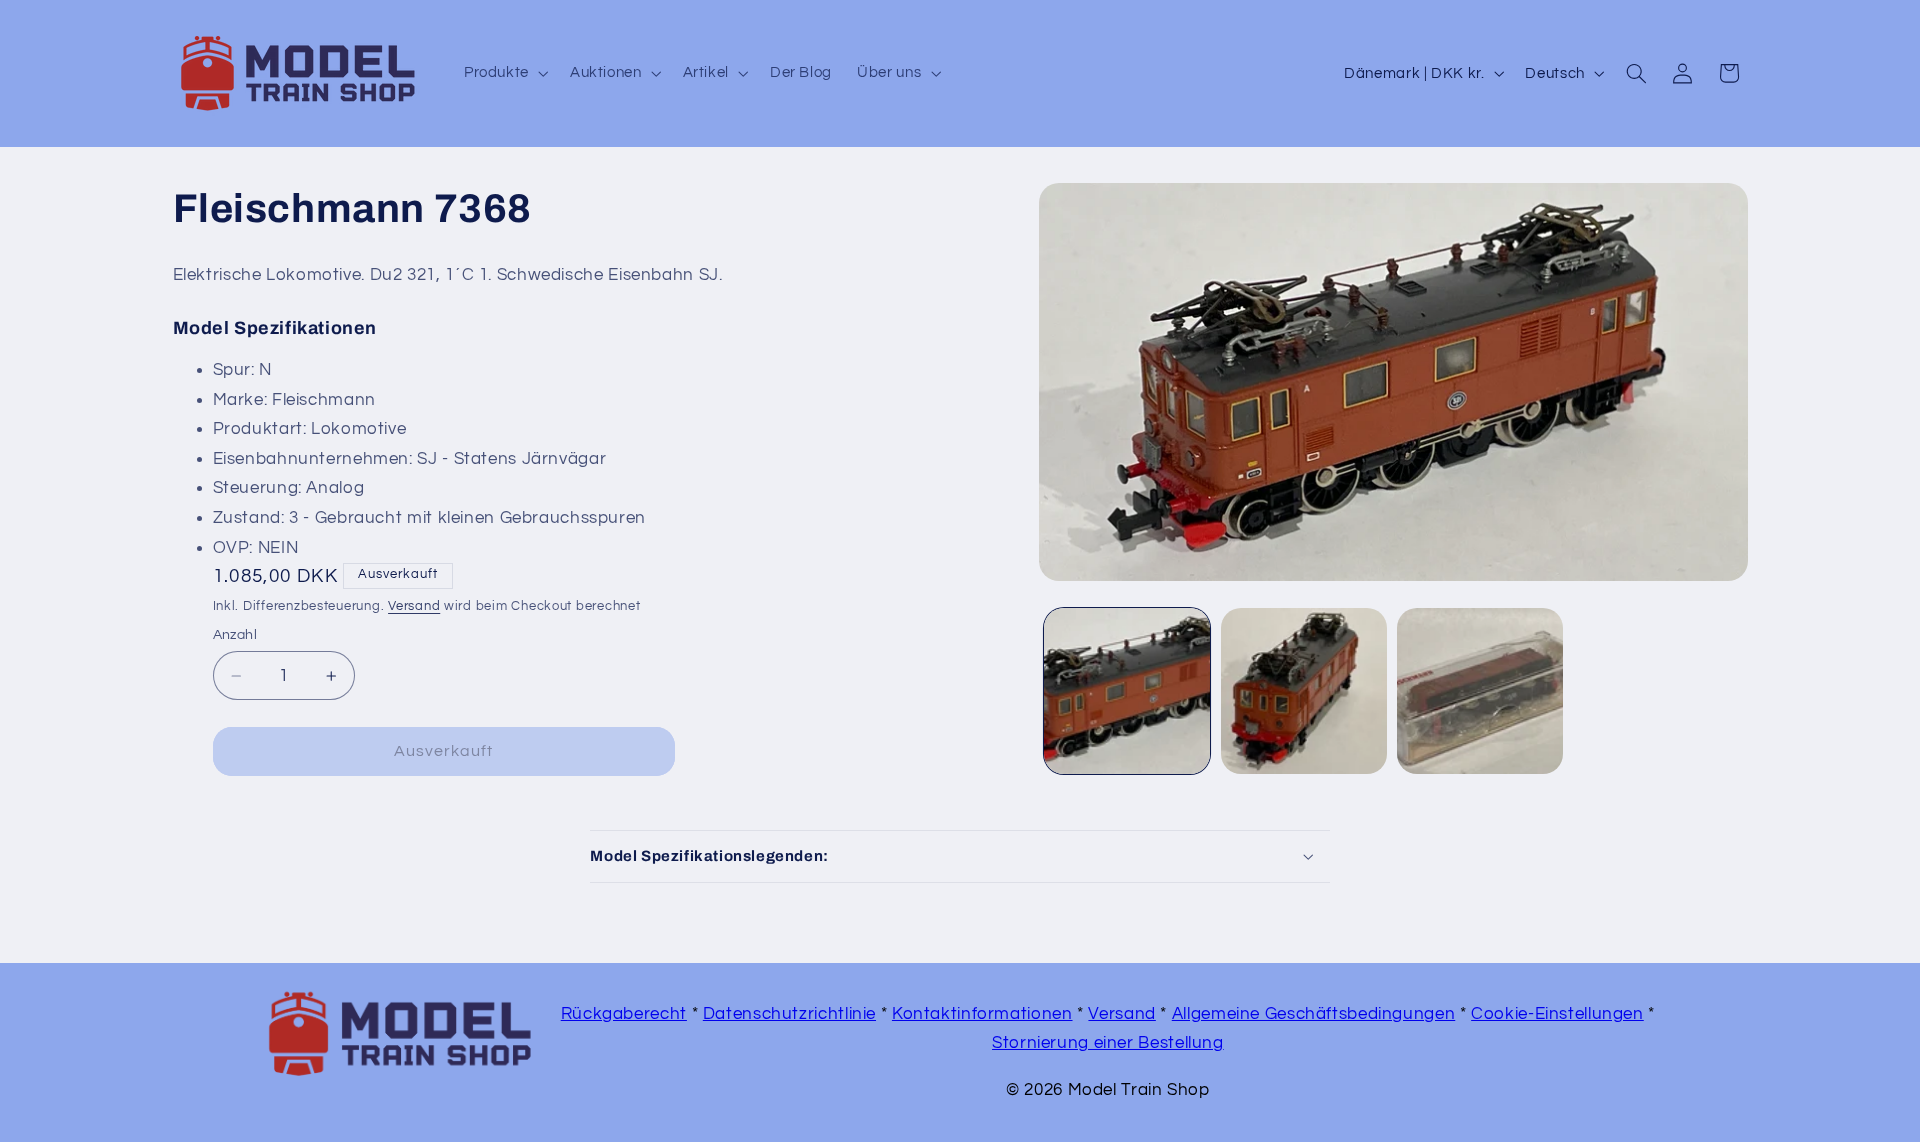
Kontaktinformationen (982, 1014)
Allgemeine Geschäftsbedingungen (1314, 1014)
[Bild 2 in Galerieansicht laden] (1304, 691)
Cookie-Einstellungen (1557, 1014)
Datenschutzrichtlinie (789, 1014)
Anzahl (235, 635)
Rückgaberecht (624, 1014)
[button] (504, 73)
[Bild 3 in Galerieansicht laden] (1480, 691)
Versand (414, 606)
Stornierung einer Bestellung (1108, 1043)
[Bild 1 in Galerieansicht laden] (1127, 691)
